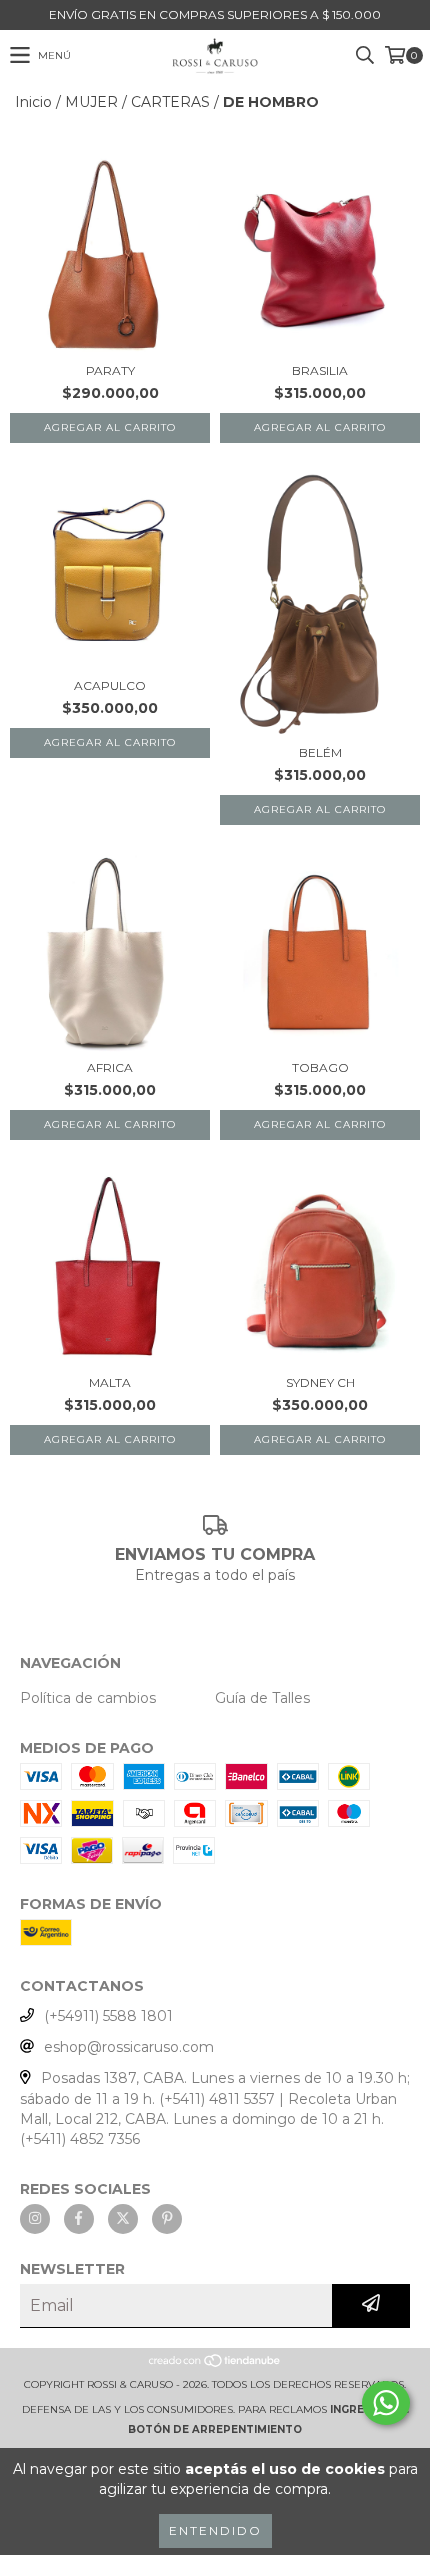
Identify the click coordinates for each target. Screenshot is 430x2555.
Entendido (215, 2530)
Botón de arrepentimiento (215, 2429)
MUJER (91, 102)
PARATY (110, 370)
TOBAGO (320, 1067)
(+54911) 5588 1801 (108, 2016)
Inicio (33, 102)
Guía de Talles (262, 1698)
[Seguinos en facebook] (79, 2219)
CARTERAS (170, 102)
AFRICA (110, 1067)
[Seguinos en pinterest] (167, 2219)
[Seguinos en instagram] (35, 2219)
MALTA (110, 1382)
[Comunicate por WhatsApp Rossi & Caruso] (386, 2403)
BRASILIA (320, 370)
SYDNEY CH (320, 1382)
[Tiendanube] (215, 2364)
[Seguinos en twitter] (123, 2219)
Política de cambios (88, 1698)
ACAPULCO (110, 685)
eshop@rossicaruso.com (129, 2047)
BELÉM (320, 752)
